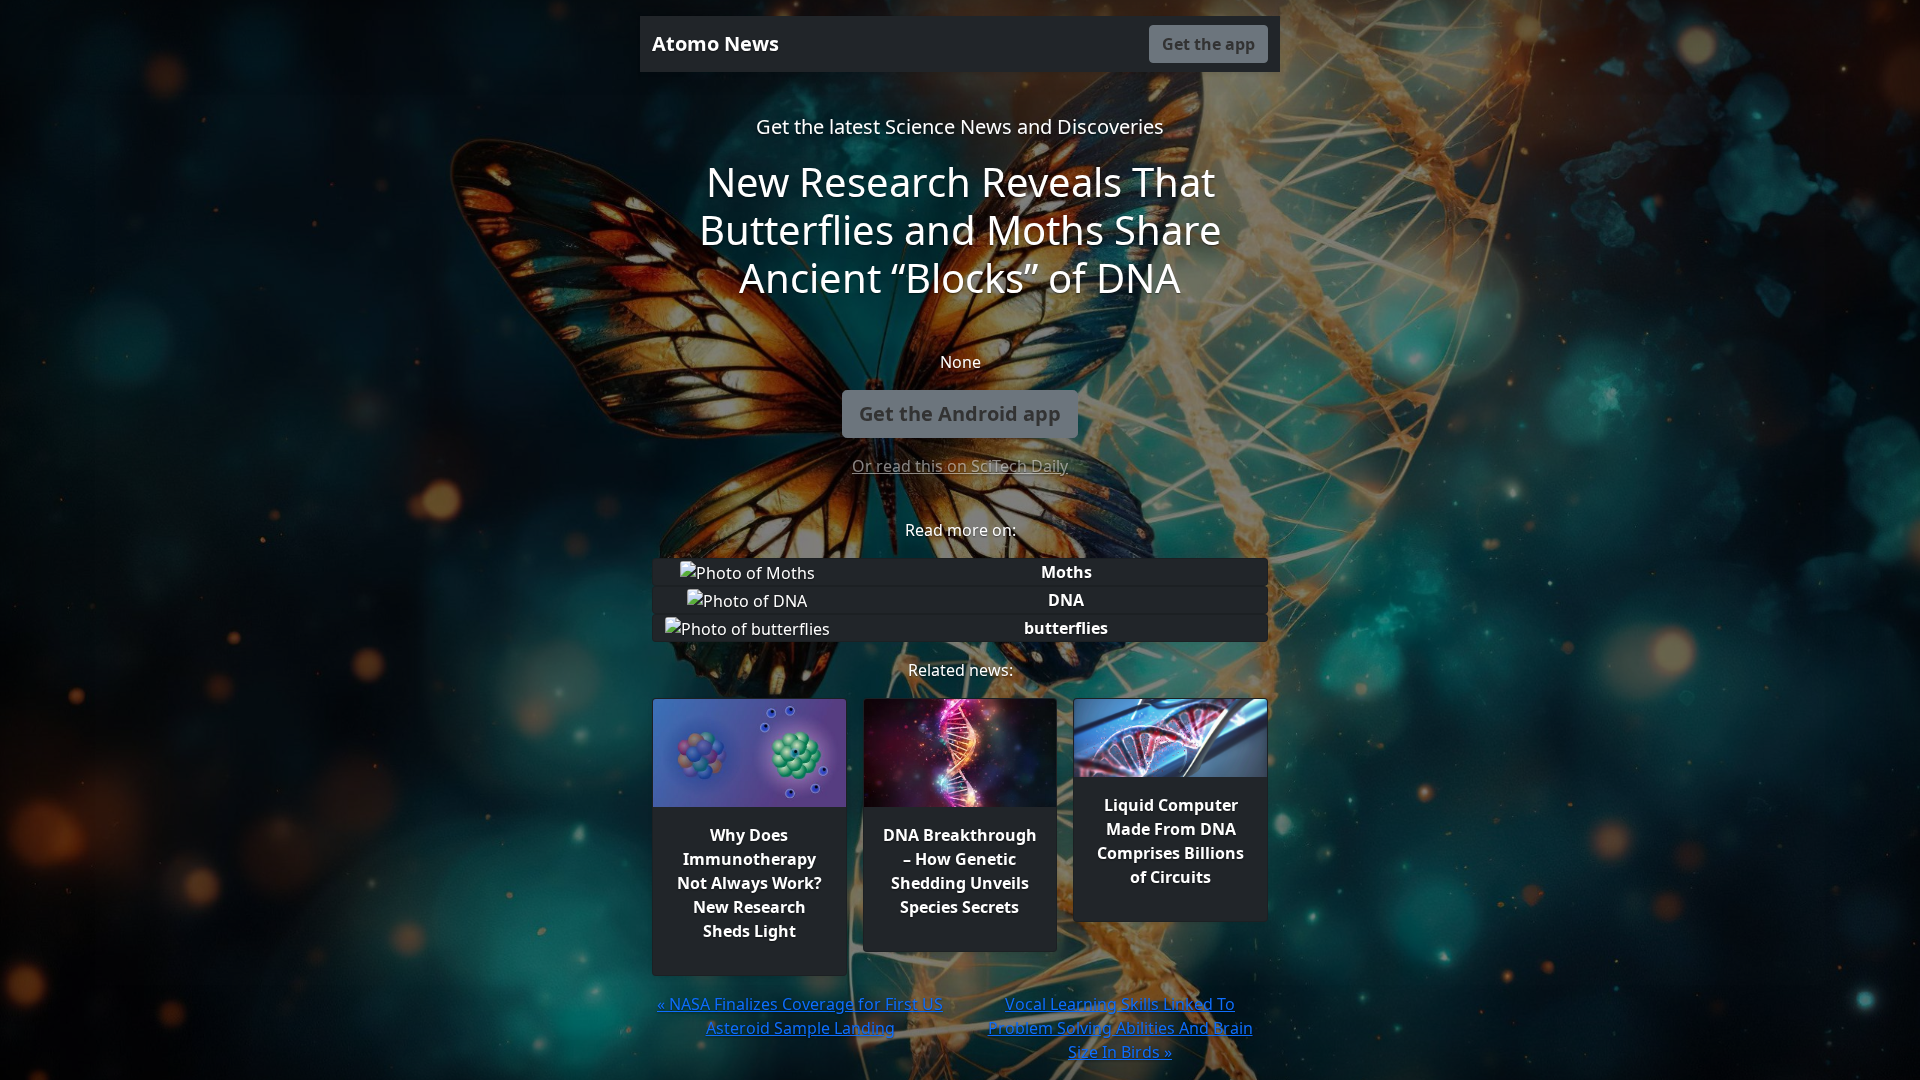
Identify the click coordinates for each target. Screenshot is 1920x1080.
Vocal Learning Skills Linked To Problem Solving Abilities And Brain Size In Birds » (1120, 1028)
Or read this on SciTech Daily (960, 466)
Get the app (1208, 44)
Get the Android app (960, 413)
